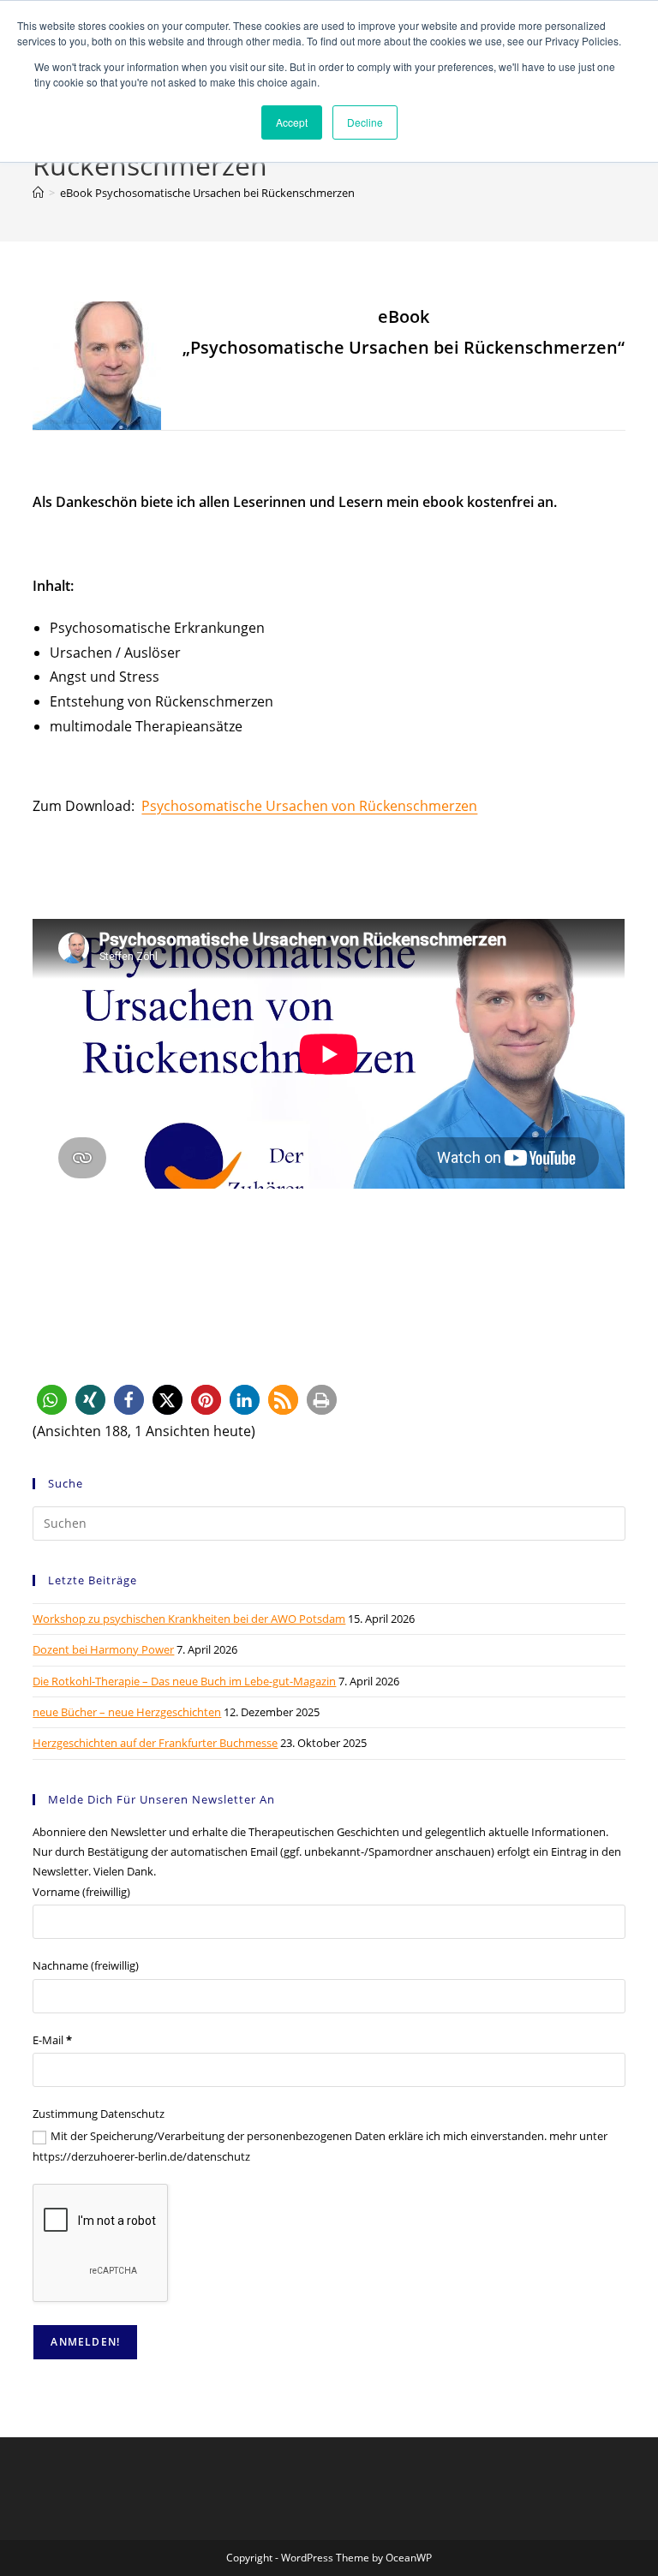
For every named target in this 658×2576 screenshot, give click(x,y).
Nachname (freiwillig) (86, 1965)
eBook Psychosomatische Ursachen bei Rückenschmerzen (207, 193)
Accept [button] (292, 122)
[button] (52, 1400)
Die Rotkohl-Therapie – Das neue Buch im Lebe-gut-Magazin (184, 1681)
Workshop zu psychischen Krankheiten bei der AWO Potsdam (189, 1619)
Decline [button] (365, 122)
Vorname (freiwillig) (81, 1892)
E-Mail (52, 2040)
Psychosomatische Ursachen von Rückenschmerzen (309, 806)
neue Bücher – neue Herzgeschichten (127, 1712)
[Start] (38, 193)
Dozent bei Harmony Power (103, 1649)
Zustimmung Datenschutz (99, 2114)
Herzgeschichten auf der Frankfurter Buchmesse (155, 1743)
